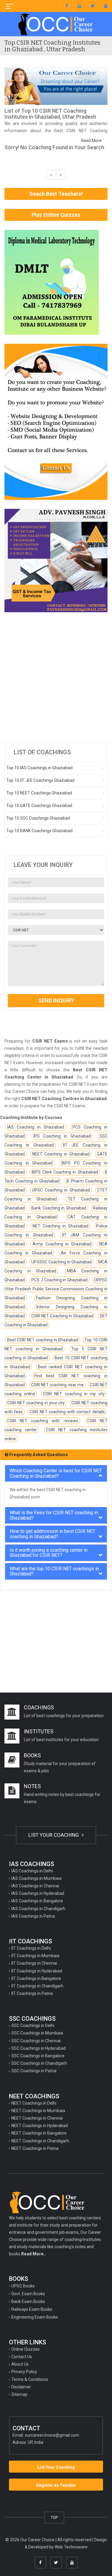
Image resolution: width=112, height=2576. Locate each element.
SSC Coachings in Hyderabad (39, 2048)
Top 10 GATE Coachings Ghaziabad (39, 806)
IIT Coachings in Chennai (34, 1963)
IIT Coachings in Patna (32, 1993)
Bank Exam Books (28, 2301)
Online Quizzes (26, 2349)
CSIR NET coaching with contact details (67, 1412)
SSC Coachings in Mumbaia (37, 2033)
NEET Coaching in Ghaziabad (61, 1154)
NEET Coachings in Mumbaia (38, 2111)
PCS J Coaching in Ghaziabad (59, 1280)
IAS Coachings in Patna (33, 1916)
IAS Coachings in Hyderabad (38, 1893)
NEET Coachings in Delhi (34, 2103)
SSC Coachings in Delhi (33, 2025)
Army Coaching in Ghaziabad (62, 1244)
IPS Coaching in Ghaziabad (62, 1136)
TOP (54, 2517)
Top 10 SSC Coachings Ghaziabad (38, 818)
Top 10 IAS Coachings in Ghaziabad (39, 768)
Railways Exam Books (32, 2309)
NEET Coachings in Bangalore (39, 2133)
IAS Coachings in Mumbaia (36, 1878)
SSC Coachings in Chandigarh (39, 2063)
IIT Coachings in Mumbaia (35, 1956)
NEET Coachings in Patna (35, 2148)
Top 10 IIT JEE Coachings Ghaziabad (40, 780)
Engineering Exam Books (35, 2317)
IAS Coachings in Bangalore (37, 1901)
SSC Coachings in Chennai (36, 2041)
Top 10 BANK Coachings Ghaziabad (39, 831)
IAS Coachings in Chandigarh (38, 1909)
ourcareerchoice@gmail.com (52, 2435)
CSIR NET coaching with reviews (43, 1421)
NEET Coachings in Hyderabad (40, 2126)
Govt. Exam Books (28, 2294)
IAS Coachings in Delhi (32, 1871)
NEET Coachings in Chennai (37, 2118)
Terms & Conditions (30, 2379)
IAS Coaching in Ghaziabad (36, 1127)
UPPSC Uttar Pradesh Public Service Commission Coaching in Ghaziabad (56, 1289)
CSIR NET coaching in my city (74, 1394)
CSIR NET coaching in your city (36, 1403)
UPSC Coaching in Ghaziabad (61, 1190)
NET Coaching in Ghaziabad (60, 1226)
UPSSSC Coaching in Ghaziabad (62, 1262)
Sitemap (19, 2394)
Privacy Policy (24, 2372)
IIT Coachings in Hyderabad (37, 1971)
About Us (20, 2364)
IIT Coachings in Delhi (31, 1948)
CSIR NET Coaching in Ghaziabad (62, 1316)
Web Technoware (71, 2547)
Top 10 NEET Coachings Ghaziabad (39, 793)
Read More (91, 141)
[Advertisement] (56, 677)
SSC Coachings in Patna (34, 2071)
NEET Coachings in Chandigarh (40, 2141)
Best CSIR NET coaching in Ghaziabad (43, 1340)
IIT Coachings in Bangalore (36, 1978)
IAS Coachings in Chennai (35, 1886)
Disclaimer (21, 2387)
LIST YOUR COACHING (54, 1835)
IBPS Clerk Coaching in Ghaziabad (65, 1172)
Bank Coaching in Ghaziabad (59, 1208)
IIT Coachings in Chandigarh (37, 1986)
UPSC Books (23, 2286)
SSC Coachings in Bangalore (38, 2056)
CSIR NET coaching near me (57, 1385)
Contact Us (22, 2357)
